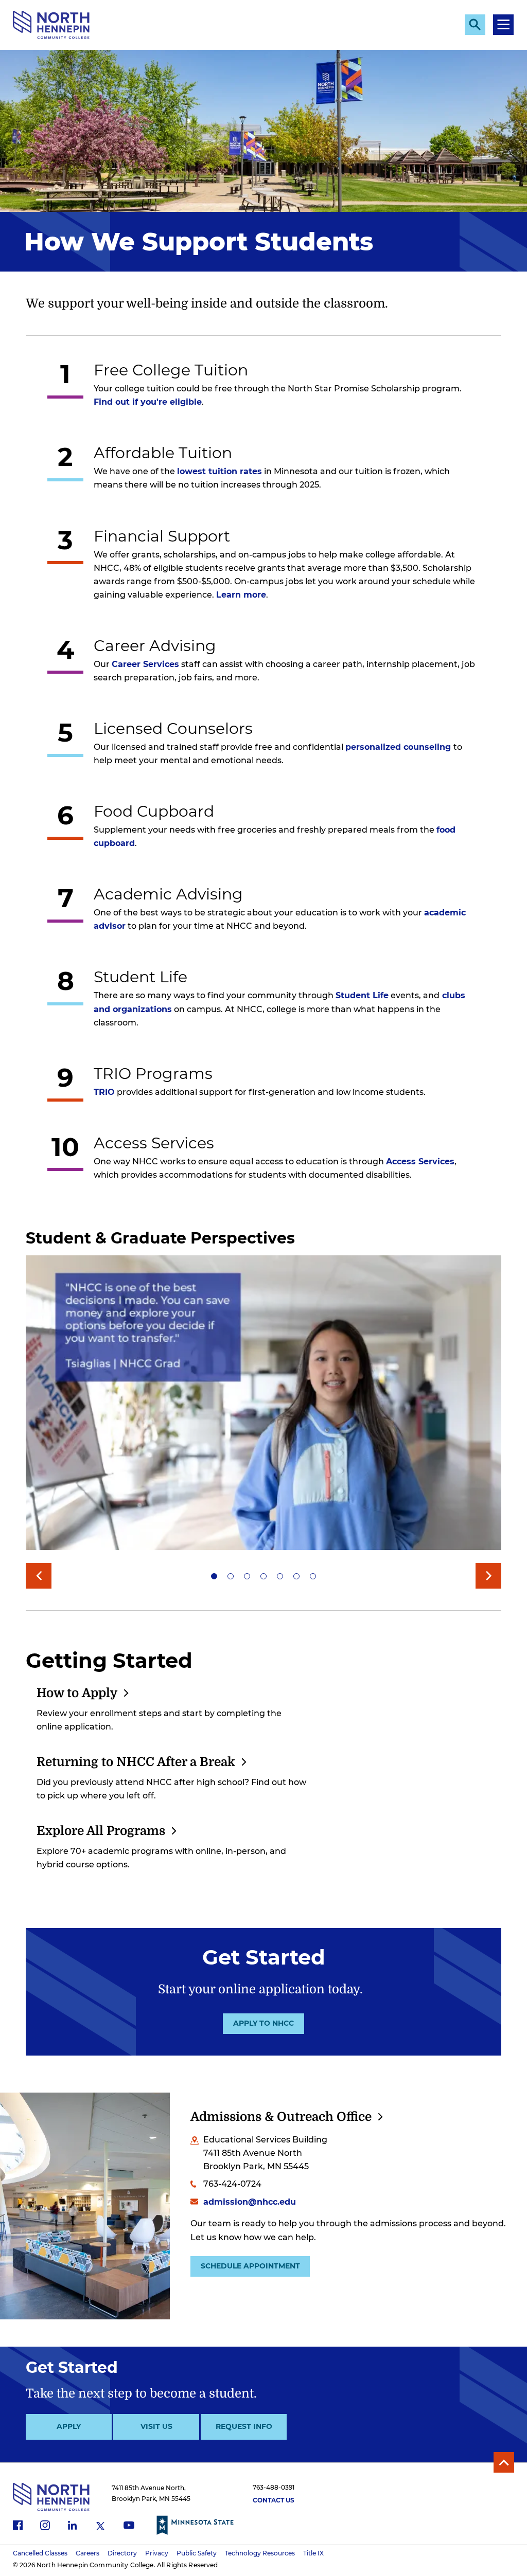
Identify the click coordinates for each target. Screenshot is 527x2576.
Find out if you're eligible (148, 402)
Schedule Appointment (250, 2266)
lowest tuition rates (219, 471)
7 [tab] (313, 1576)
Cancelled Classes (40, 2553)
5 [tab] (280, 1576)
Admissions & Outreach (281, 2117)
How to (77, 1693)
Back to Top (504, 2462)
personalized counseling (398, 747)
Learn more (241, 595)
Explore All (101, 1831)
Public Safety (197, 2553)
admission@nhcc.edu (250, 2202)
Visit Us (156, 2426)
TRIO (104, 1092)
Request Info (244, 2426)
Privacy (157, 2553)
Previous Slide (39, 1576)
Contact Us (274, 2500)
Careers (87, 2553)
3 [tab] (247, 1576)
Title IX (313, 2553)
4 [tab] (263, 1576)
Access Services (420, 1161)
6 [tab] (296, 1576)
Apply (69, 2426)
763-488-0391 (274, 2487)
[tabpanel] (263, 1406)
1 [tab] (214, 1576)
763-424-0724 (232, 2184)
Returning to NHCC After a (136, 1762)
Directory (122, 2553)
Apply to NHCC (263, 2023)
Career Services (145, 664)
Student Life (362, 995)
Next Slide (488, 1576)
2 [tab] (231, 1576)
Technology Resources (260, 2553)
